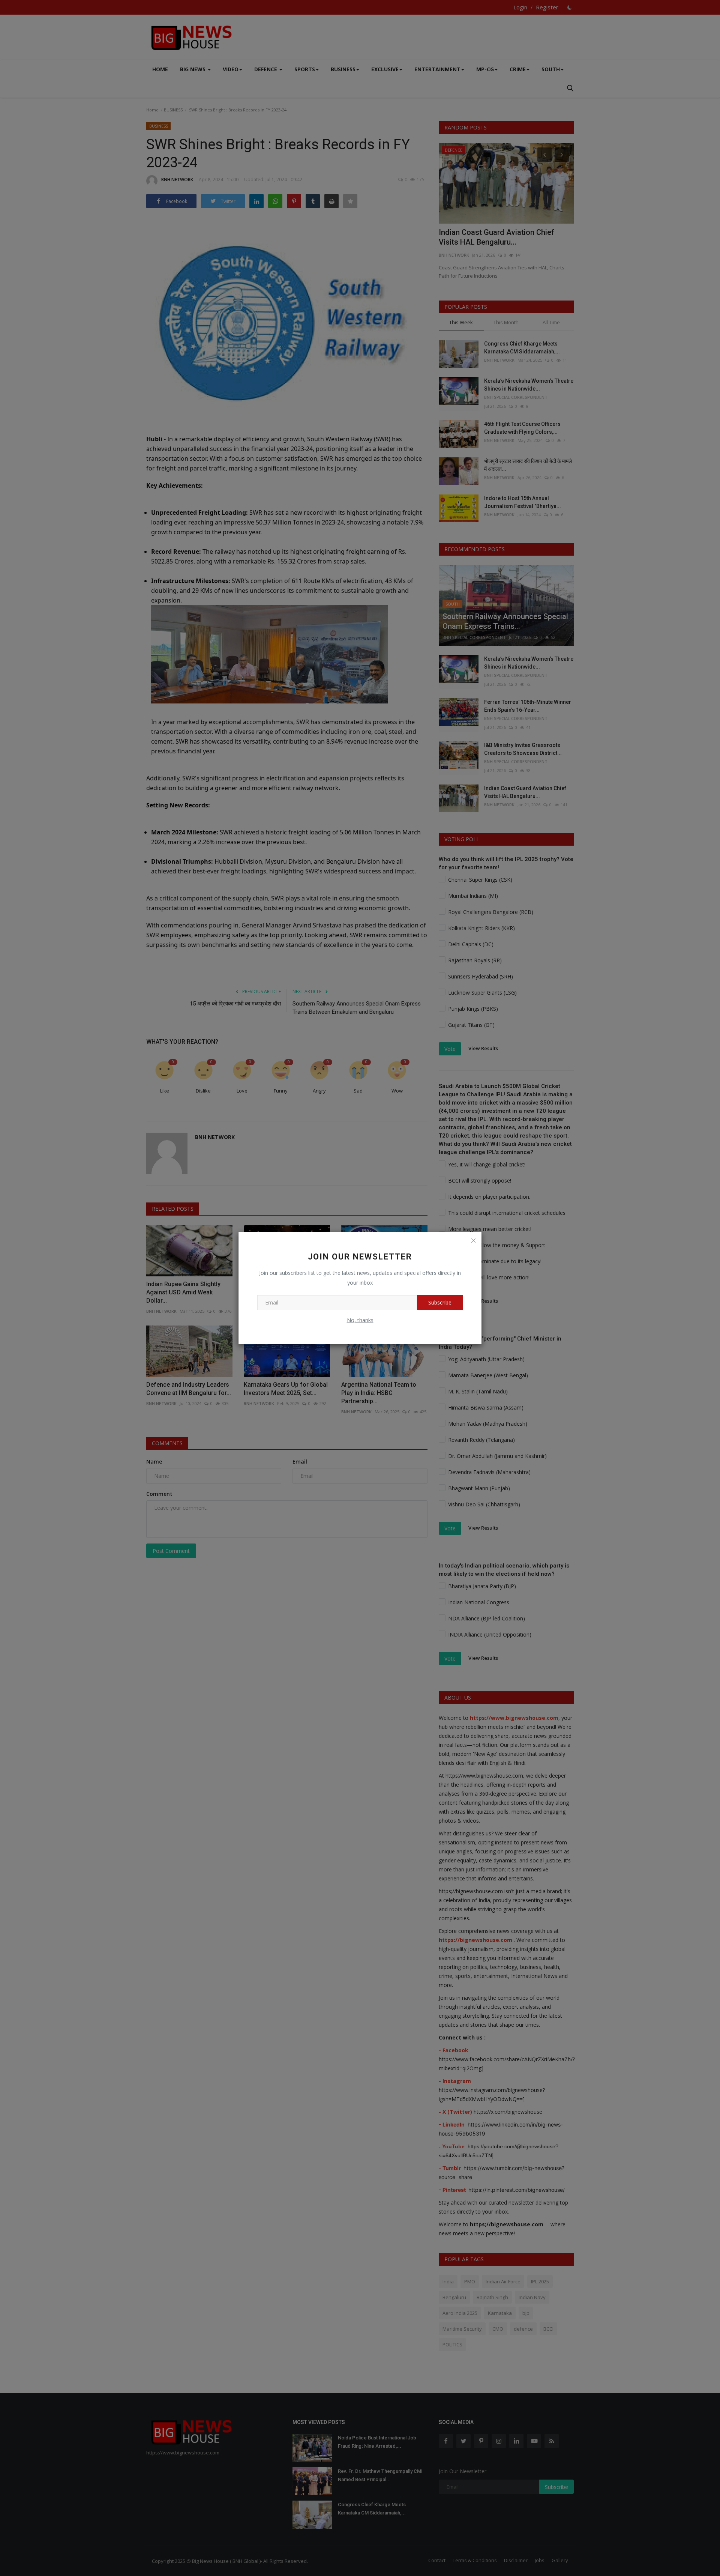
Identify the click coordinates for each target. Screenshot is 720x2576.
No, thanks (360, 1320)
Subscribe (440, 1302)
